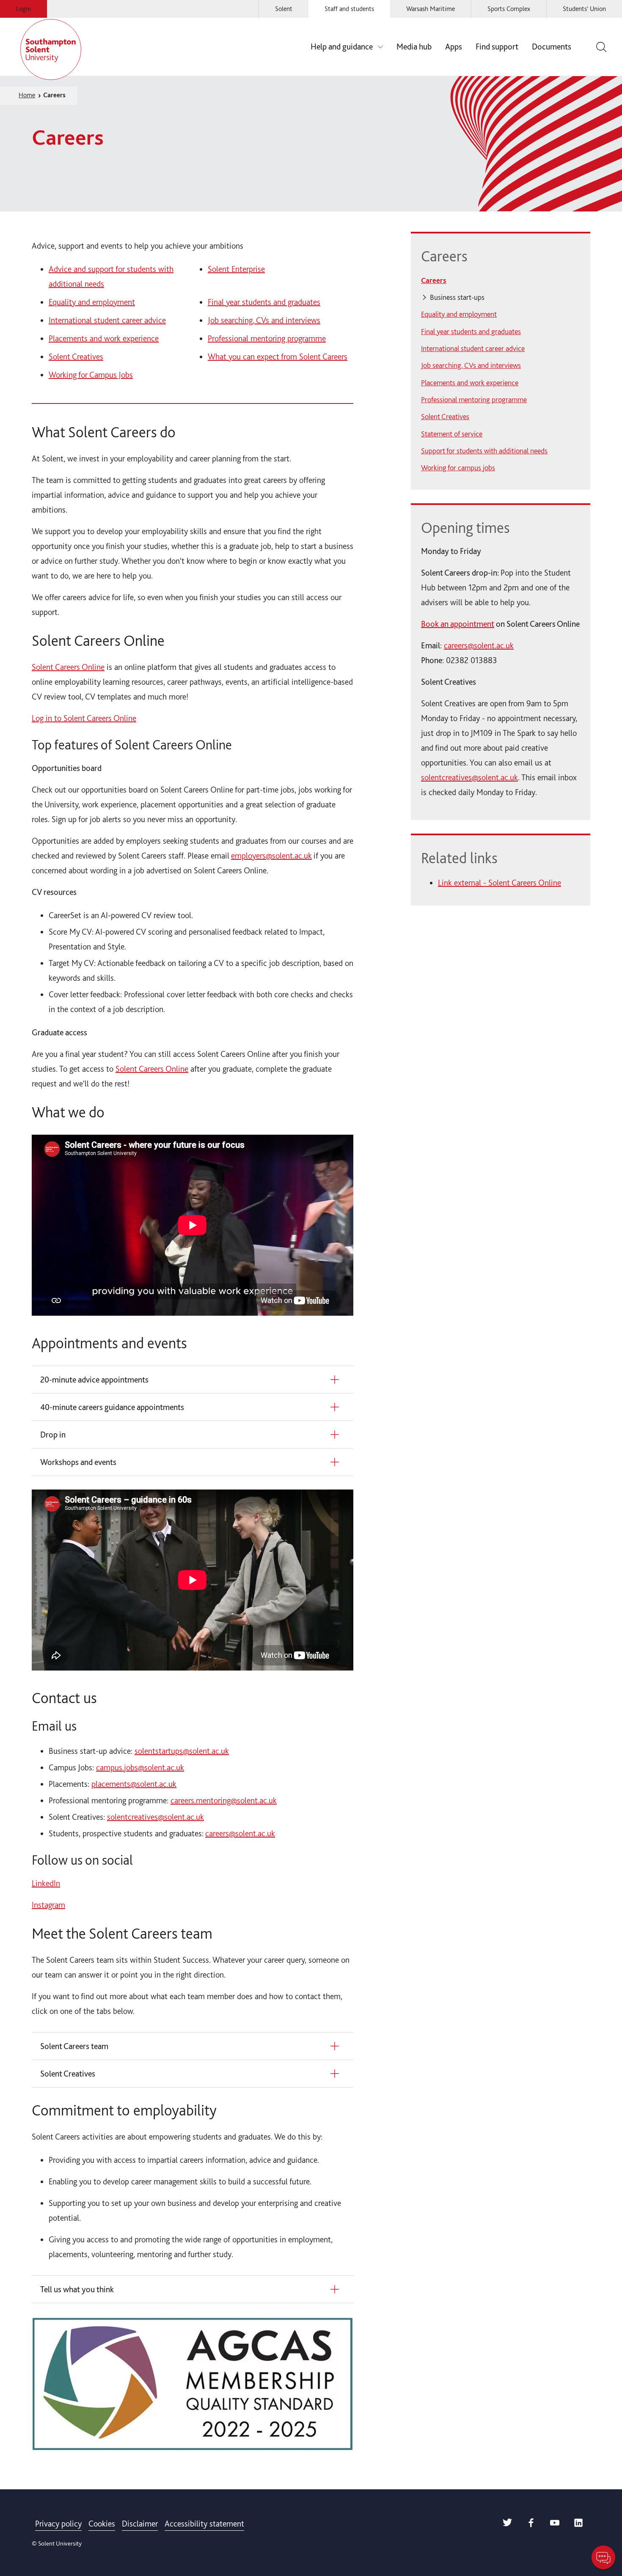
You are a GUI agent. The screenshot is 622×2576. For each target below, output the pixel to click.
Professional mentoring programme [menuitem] (474, 399)
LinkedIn (46, 1883)
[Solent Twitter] (507, 2525)
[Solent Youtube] (555, 2525)
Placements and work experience (104, 338)
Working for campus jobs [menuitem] (458, 468)
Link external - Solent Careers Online (500, 883)
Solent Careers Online (68, 667)
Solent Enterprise (236, 269)
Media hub (414, 47)
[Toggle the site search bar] (600, 47)
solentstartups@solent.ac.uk (182, 1751)
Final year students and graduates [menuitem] (471, 331)
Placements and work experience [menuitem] (470, 383)
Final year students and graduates (264, 302)
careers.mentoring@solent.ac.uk (224, 1800)
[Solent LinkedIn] (578, 2525)
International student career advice (107, 320)
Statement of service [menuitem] (452, 434)
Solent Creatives (76, 357)
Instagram (48, 1905)
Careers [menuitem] (434, 280)
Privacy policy (58, 2524)
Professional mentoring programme (267, 338)
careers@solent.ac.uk (240, 1833)
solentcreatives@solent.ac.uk (155, 1817)
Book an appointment (458, 624)
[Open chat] (603, 2557)
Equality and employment (92, 302)
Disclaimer (140, 2524)
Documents (552, 47)
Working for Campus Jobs (91, 375)
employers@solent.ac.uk (271, 856)
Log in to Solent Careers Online (84, 718)
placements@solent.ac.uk (134, 1784)
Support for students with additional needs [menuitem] (484, 451)
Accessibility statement (204, 2524)
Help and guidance (342, 47)
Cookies (102, 2524)
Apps (454, 47)
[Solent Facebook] (531, 2525)
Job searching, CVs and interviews (264, 320)
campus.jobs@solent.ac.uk (140, 1767)
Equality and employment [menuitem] (459, 314)
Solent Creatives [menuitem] (445, 416)
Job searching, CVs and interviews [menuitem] (471, 365)
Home (27, 95)
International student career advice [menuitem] (473, 348)
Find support (497, 47)
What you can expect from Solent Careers (278, 357)
